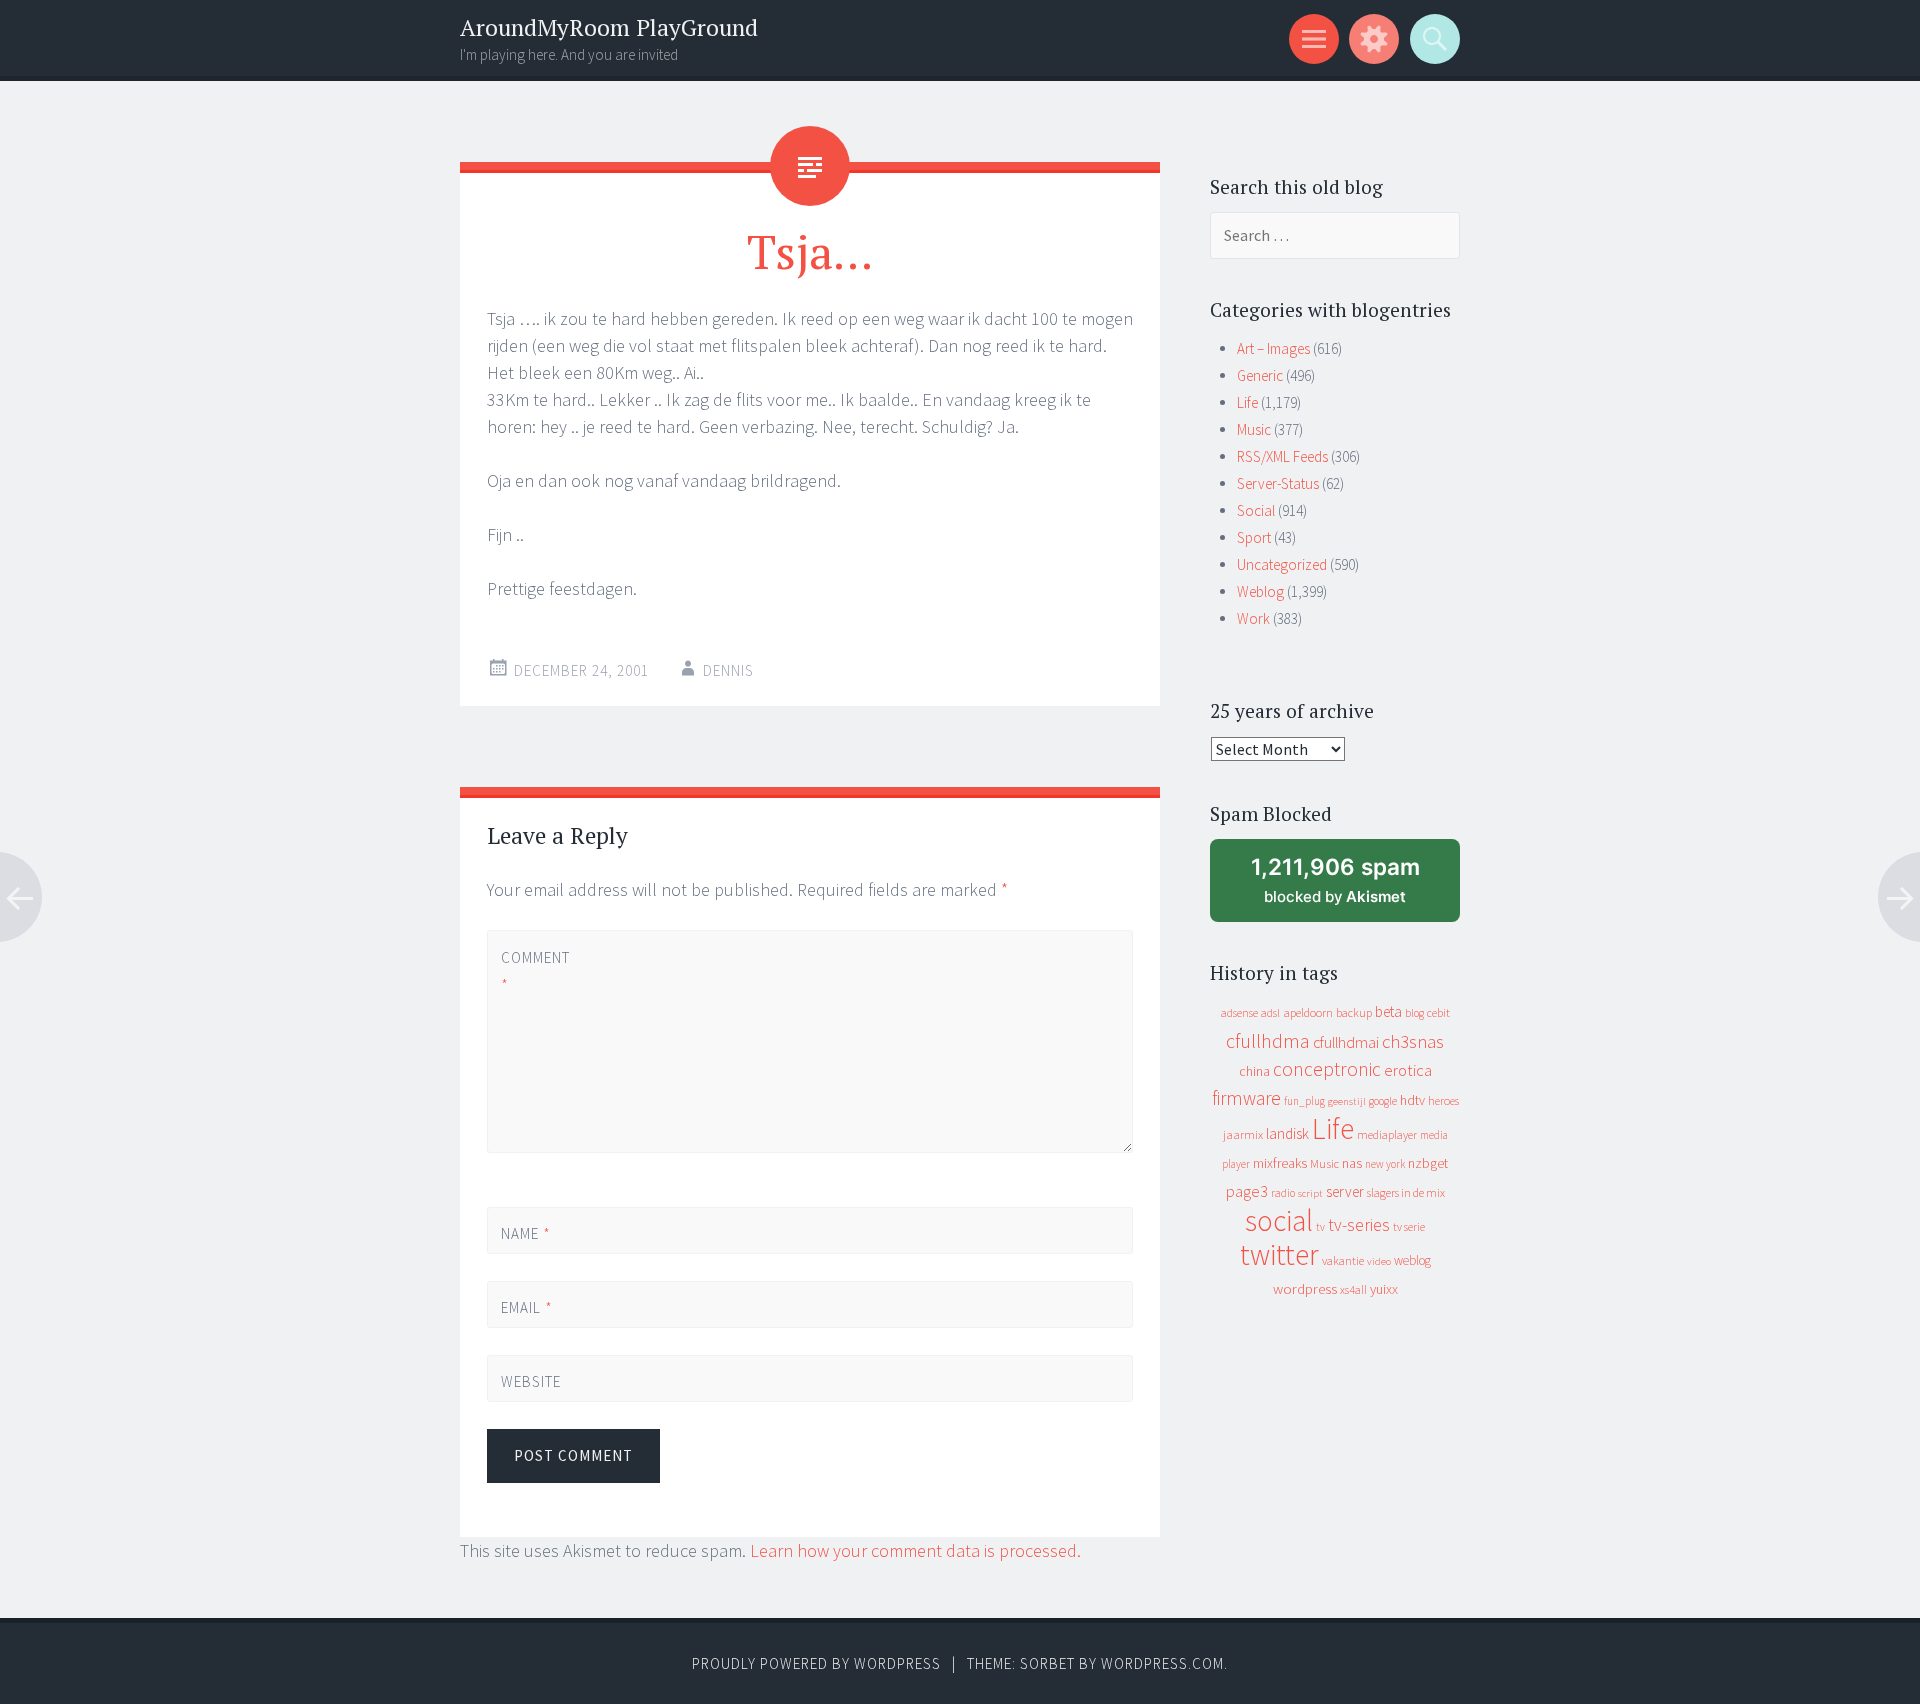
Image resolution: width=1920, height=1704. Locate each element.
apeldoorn (1308, 1012)
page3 (1247, 1191)
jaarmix (1243, 1134)
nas (1352, 1163)
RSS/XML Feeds (1282, 456)
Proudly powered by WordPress (816, 1663)
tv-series (1359, 1225)
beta (1388, 1011)
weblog (1412, 1260)
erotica (1408, 1070)
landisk (1287, 1133)
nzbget (1428, 1163)
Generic (1260, 375)
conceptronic (1327, 1069)
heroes (1443, 1100)
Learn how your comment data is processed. (915, 1550)
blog (1414, 1013)
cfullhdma (1268, 1040)
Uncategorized (1282, 564)
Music (1254, 429)
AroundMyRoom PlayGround (609, 27)
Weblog (1260, 591)
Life (1247, 402)
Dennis (728, 670)
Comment (534, 971)
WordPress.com (1162, 1663)
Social (1256, 510)
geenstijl (1347, 1101)
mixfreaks (1280, 1163)
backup (1354, 1012)
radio (1283, 1193)
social (1279, 1220)
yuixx (1384, 1289)
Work (1253, 618)
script (1310, 1193)
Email (527, 1307)
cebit (1438, 1012)
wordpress (1305, 1288)
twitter (1279, 1254)
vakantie (1343, 1260)
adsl (1270, 1013)
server (1345, 1191)
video (1379, 1261)
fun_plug (1304, 1101)
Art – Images (1273, 348)
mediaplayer (1387, 1134)
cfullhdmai (1346, 1042)
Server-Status (1278, 483)
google (1383, 1101)
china (1254, 1071)
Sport (1254, 537)
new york (1385, 1164)
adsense (1239, 1013)
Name (526, 1233)
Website (531, 1381)
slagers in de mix (1406, 1192)
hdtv (1412, 1100)
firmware (1246, 1098)
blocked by (1353, 887)
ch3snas (1413, 1041)
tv (1320, 1227)
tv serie (1409, 1227)
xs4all (1353, 1289)
